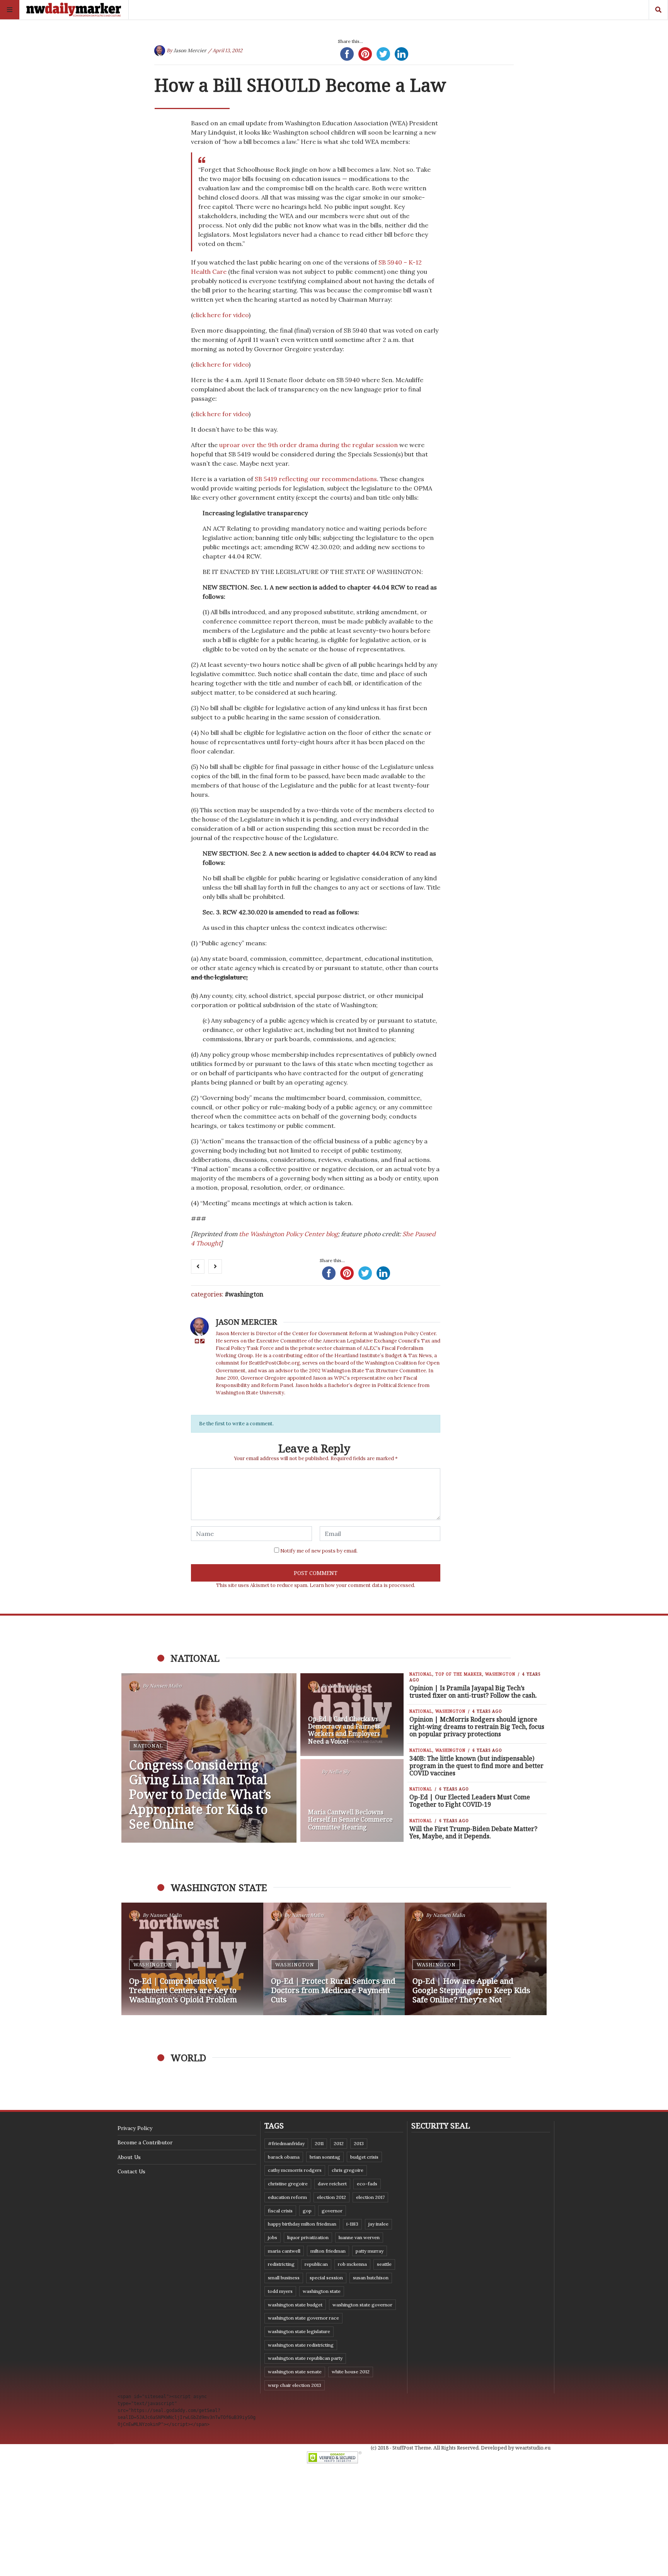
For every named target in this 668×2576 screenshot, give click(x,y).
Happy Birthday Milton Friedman (302, 2224)
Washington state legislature (299, 2331)
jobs (273, 2237)
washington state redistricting (301, 2345)
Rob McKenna (352, 2264)
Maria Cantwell (284, 2251)
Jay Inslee (378, 2224)
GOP (307, 2211)
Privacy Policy (135, 2128)
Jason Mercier (190, 50)
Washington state (322, 2291)
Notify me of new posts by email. (319, 1551)
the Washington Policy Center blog (288, 1234)
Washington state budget (295, 2305)
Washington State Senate (295, 2372)
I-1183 (352, 2224)
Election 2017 (370, 2197)
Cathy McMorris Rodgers (295, 2170)
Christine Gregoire (288, 2184)
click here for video (221, 315)
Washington (246, 1294)
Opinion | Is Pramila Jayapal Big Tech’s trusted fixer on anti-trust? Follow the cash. (473, 1692)
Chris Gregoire (348, 2170)
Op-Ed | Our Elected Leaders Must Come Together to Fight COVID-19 (470, 1801)
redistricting (281, 2264)
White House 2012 (351, 2372)
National (148, 1746)
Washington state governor (362, 2305)
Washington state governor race (303, 2318)
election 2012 (331, 2197)
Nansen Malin (166, 1686)
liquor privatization (308, 2237)
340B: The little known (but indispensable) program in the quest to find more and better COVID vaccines (476, 1766)
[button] (131, 1959)
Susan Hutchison (371, 2278)
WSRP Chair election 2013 (295, 2385)
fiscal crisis (280, 2211)
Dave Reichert (332, 2184)
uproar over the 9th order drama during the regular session (308, 445)
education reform (287, 2197)
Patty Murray (370, 2251)
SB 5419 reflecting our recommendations (316, 479)
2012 (339, 2143)
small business (284, 2278)
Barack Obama (284, 2157)
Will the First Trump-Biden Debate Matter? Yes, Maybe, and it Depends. (473, 1832)
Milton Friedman (328, 2251)
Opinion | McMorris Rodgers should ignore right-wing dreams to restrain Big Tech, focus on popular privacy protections (477, 1727)
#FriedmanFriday (286, 2143)
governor (332, 2211)
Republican (316, 2264)
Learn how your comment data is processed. (362, 1585)
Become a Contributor (145, 2142)
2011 (319, 2143)
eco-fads (367, 2184)
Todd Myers (280, 2291)
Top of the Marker (459, 1674)
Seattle (384, 2264)
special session (326, 2278)
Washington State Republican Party (305, 2358)
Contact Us (131, 2171)
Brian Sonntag (325, 2157)
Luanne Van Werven (359, 2237)
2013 (359, 2143)
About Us (129, 2157)
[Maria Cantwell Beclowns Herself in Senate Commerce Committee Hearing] (352, 1800)
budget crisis (364, 2157)
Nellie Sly (339, 1772)
